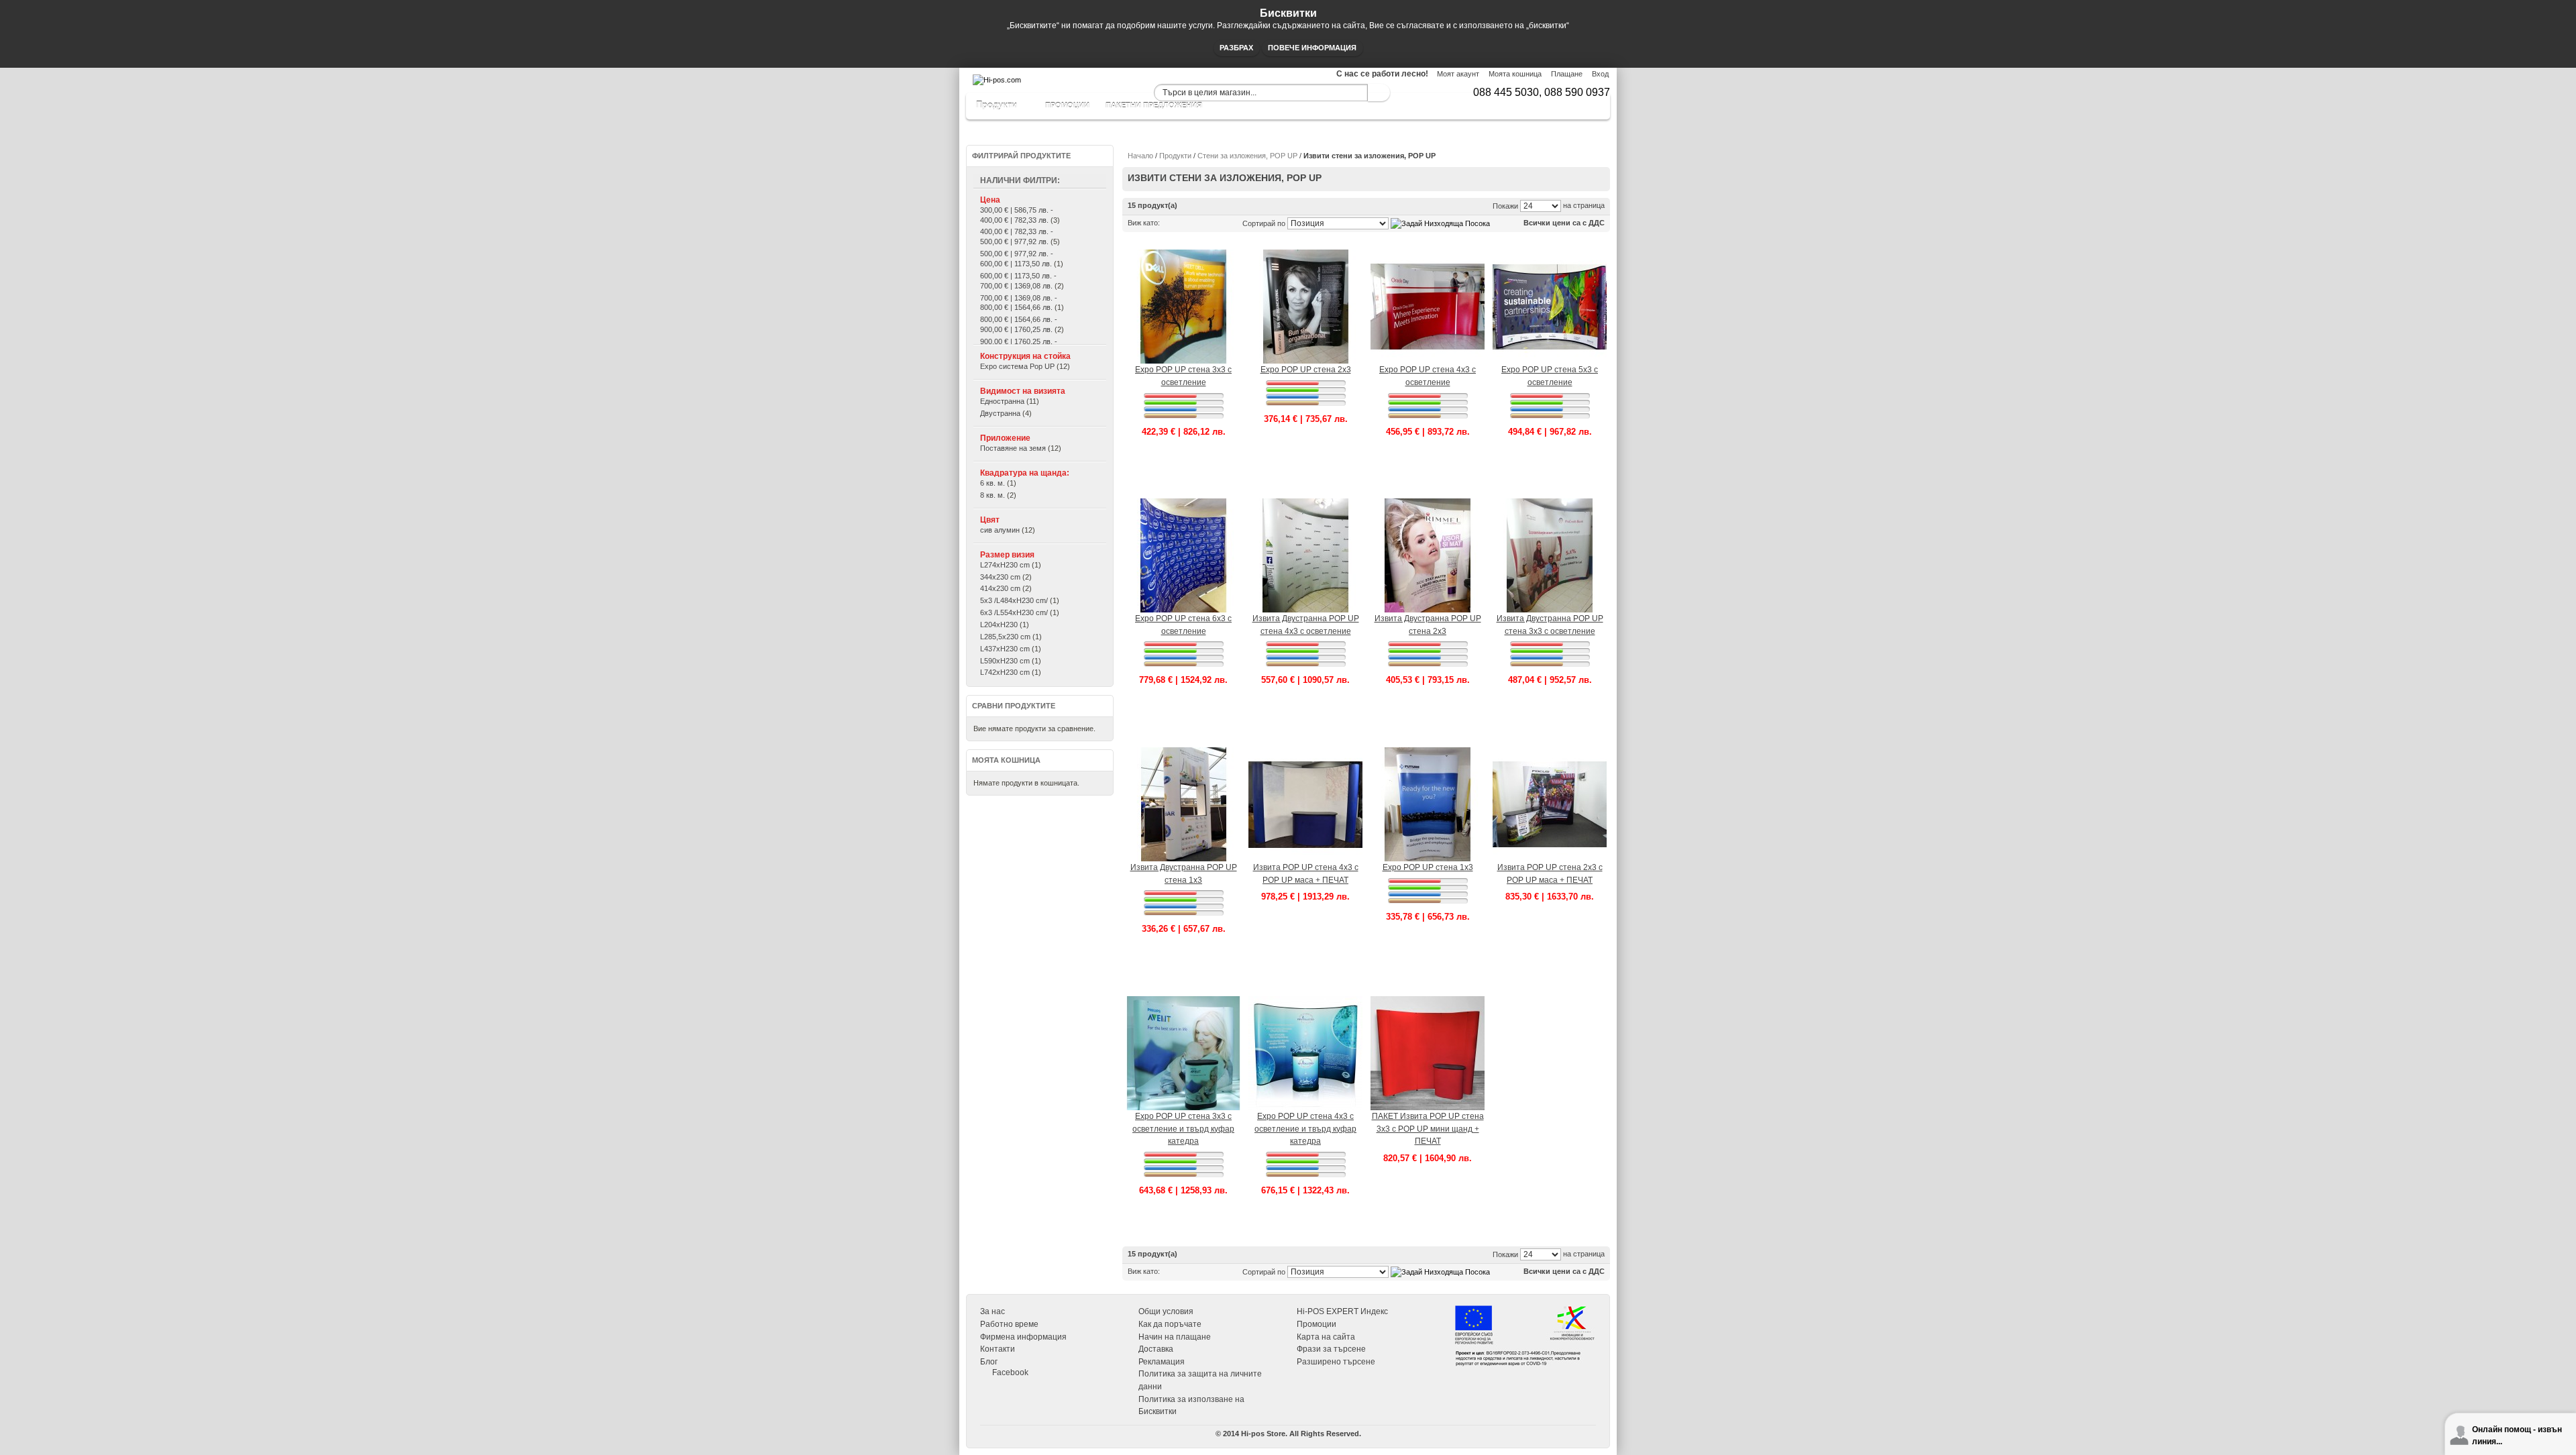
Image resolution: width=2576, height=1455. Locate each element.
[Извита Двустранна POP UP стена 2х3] (1428, 504)
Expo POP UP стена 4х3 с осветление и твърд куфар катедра (1305, 1129)
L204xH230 (999, 625)
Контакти (998, 1349)
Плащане (1567, 74)
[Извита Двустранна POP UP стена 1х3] (1183, 753)
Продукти (1175, 156)
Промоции (1317, 1324)
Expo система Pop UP (1017, 366)
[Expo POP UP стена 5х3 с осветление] (1550, 255)
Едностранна (1002, 401)
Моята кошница (1515, 74)
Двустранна (1000, 413)
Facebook (1010, 1372)
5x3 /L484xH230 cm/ (1014, 600)
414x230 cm (1000, 588)
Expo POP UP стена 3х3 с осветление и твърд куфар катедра (1183, 1129)
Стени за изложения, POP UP (1247, 156)
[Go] (1379, 93)
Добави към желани (1183, 466)
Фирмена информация (1023, 1337)
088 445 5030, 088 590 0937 (1542, 92)
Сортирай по (1264, 223)
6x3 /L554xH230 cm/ (1014, 612)
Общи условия (1166, 1311)
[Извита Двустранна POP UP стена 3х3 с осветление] (1550, 504)
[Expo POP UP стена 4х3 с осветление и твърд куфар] (1305, 1002)
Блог (989, 1362)
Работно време (1009, 1324)
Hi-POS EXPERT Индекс (1342, 1311)
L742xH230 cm (1005, 672)
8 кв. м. (992, 495)
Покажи (1505, 206)
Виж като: (1144, 223)
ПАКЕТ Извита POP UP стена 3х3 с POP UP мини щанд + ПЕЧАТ (1428, 1129)
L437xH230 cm (1005, 649)
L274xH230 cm (1005, 565)
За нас (992, 1311)
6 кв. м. (992, 483)
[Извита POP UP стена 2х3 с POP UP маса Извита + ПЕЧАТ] (1550, 753)
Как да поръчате (1170, 1324)
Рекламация (1162, 1362)
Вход (1600, 74)
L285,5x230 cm (1005, 637)
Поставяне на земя (1013, 448)
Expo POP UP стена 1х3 (1428, 867)
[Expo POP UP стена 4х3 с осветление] (1428, 255)
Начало (1140, 156)
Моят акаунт (1458, 74)
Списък (1185, 223)
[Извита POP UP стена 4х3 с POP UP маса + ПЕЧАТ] (1305, 753)
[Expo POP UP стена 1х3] (1428, 753)
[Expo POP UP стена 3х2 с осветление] (1305, 255)
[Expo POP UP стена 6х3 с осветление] (1183, 504)
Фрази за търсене (1331, 1349)
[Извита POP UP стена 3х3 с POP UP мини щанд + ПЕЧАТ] (1428, 1002)
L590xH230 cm (1005, 661)
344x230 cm (1000, 577)
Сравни (1183, 476)
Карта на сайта (1326, 1337)
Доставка (1156, 1349)
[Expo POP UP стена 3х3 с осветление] (1183, 255)
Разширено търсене (1336, 1362)
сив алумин (1000, 530)
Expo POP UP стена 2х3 (1306, 370)
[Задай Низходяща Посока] (1440, 223)
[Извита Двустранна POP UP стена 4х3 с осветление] (1305, 504)
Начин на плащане (1175, 1337)
